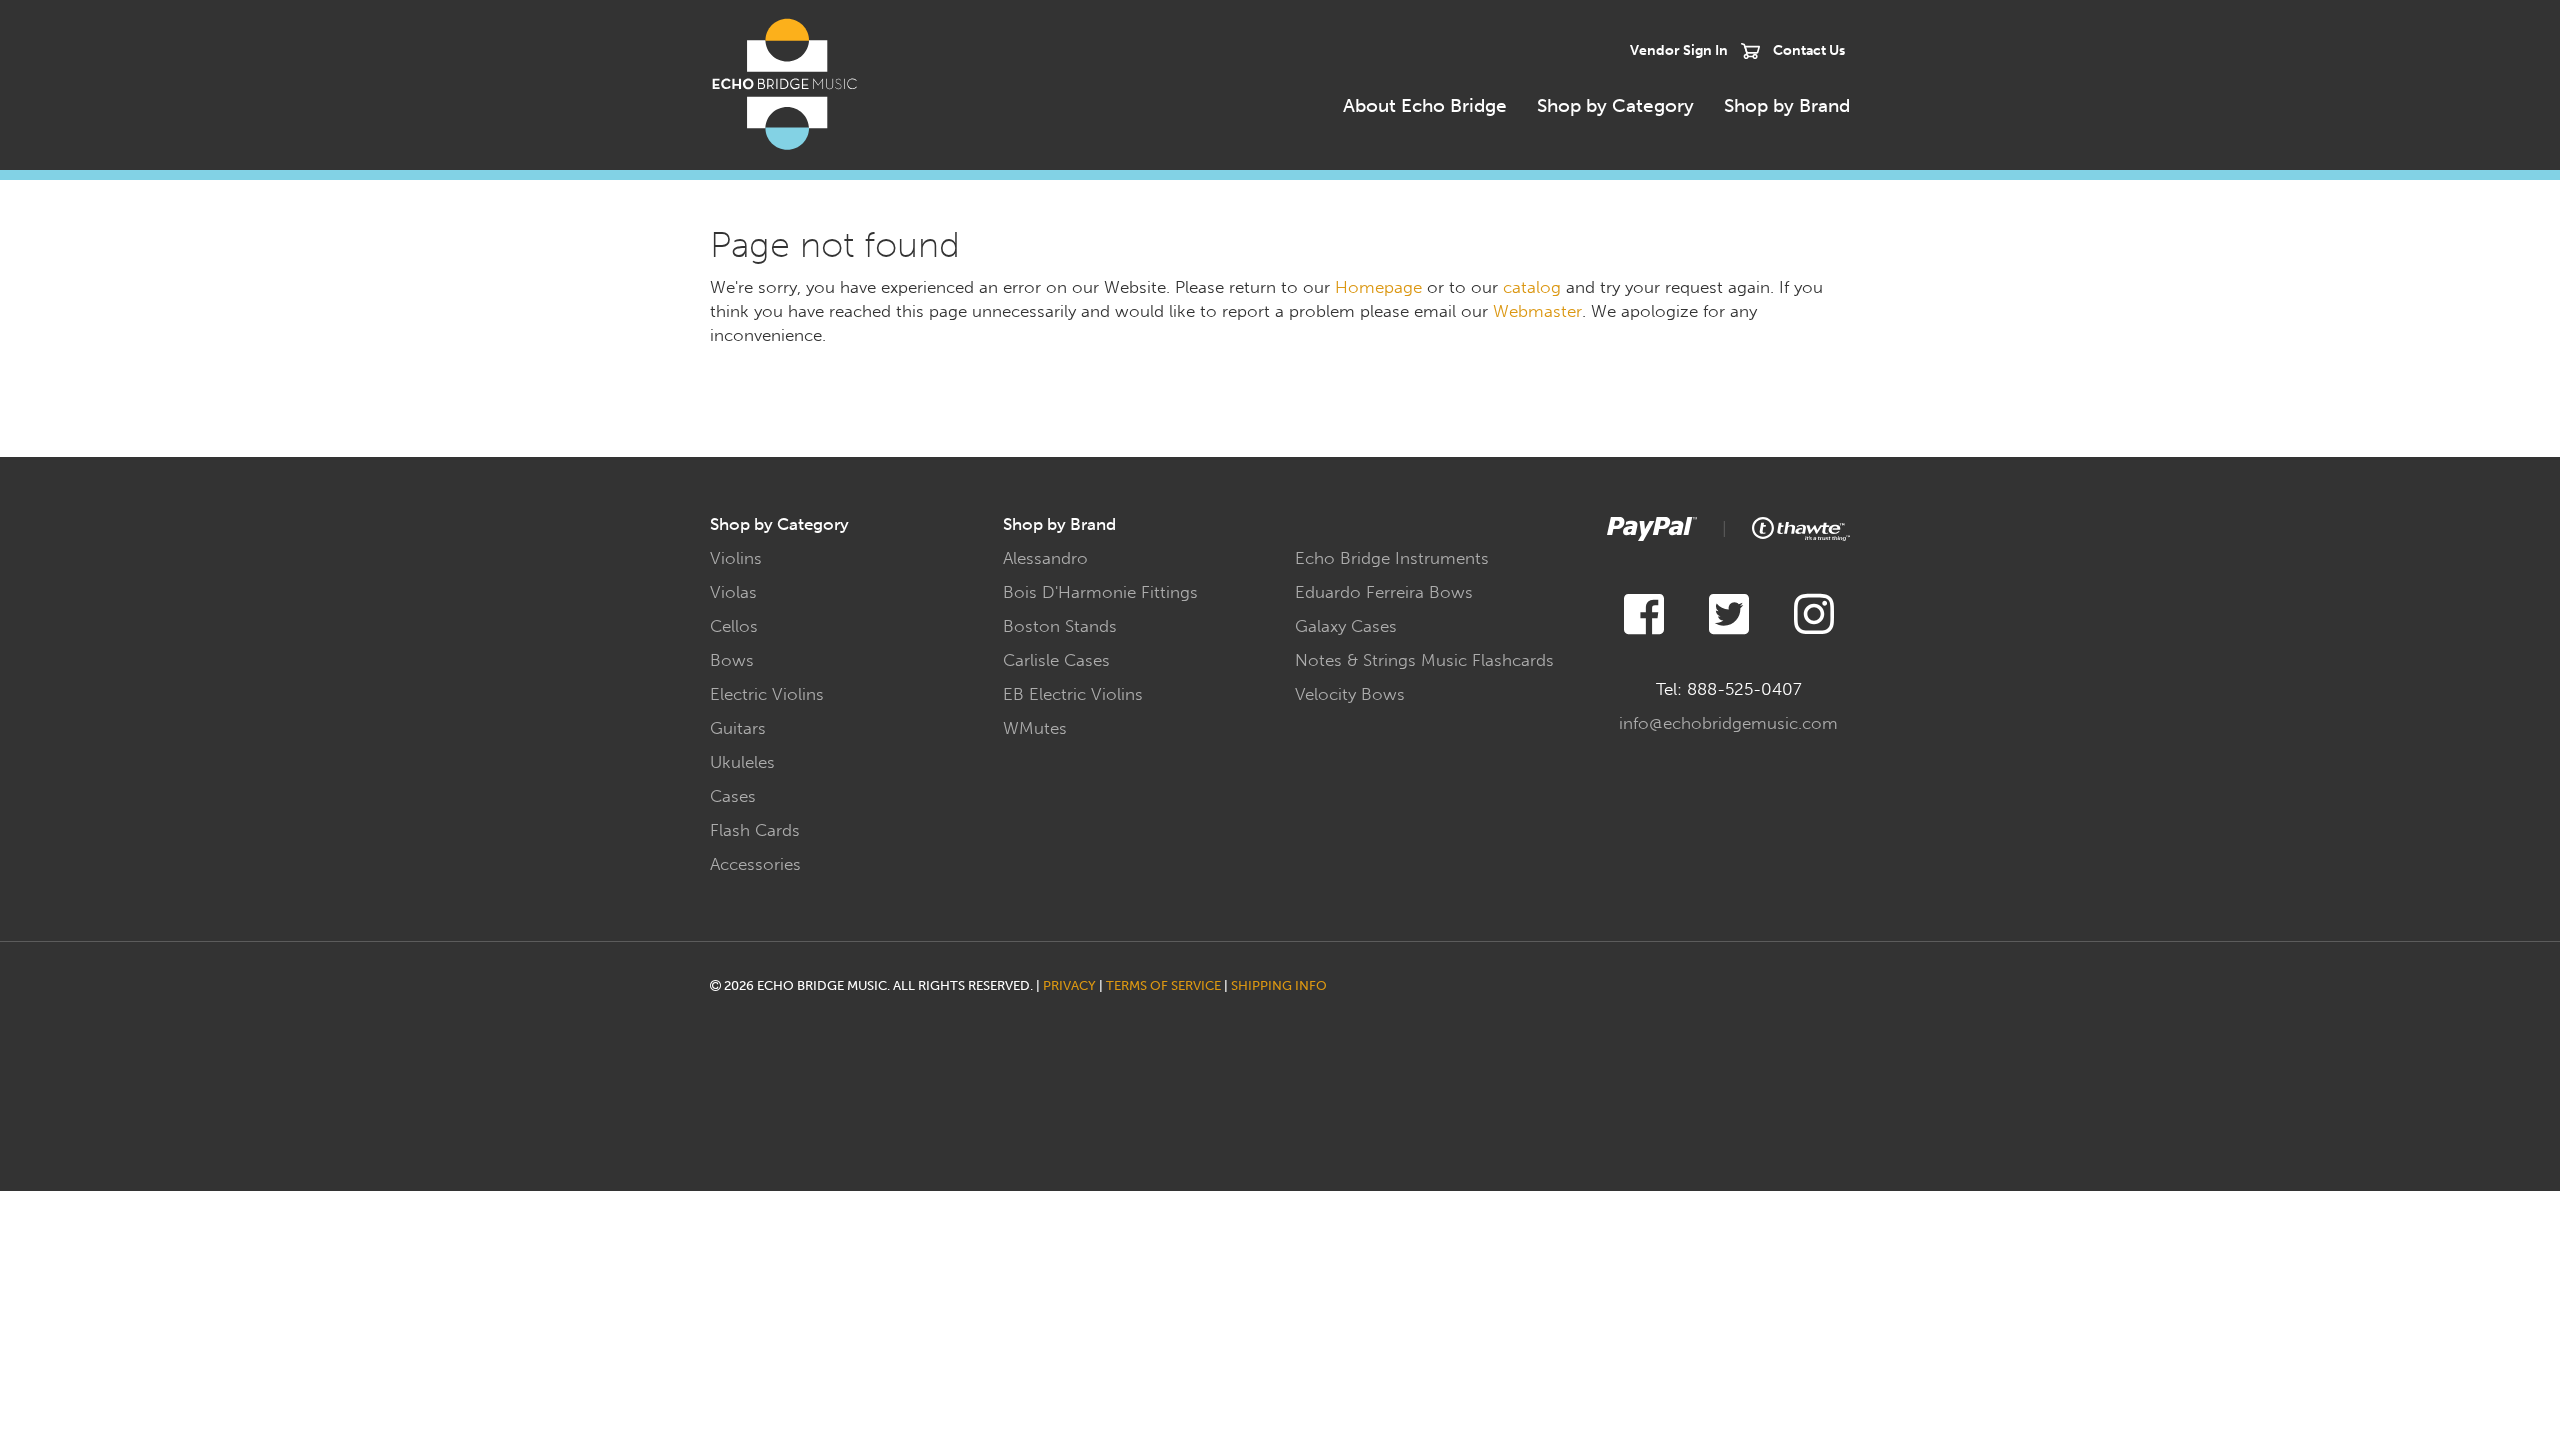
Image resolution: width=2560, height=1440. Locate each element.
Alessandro (1045, 558)
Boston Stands (1060, 626)
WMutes (1035, 728)
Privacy (1069, 985)
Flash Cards (755, 830)
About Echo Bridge (1425, 105)
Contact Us (1809, 50)
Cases (733, 796)
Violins (736, 558)
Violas (733, 592)
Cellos (734, 626)
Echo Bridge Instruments (1392, 558)
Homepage (1378, 287)
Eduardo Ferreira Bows (1384, 592)
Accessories (755, 864)
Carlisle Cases (1056, 660)
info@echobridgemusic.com (1728, 723)
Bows (732, 660)
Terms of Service (1163, 985)
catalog (1532, 287)
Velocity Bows (1350, 694)
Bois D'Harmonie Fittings (1100, 592)
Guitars (738, 728)
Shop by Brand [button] (1787, 105)
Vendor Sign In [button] (1679, 50)
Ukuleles (742, 762)
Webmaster (1537, 311)
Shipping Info (1279, 985)
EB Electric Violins (1073, 694)
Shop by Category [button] (1615, 105)
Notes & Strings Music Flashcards (1424, 660)
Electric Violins (767, 694)
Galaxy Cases (1346, 626)
